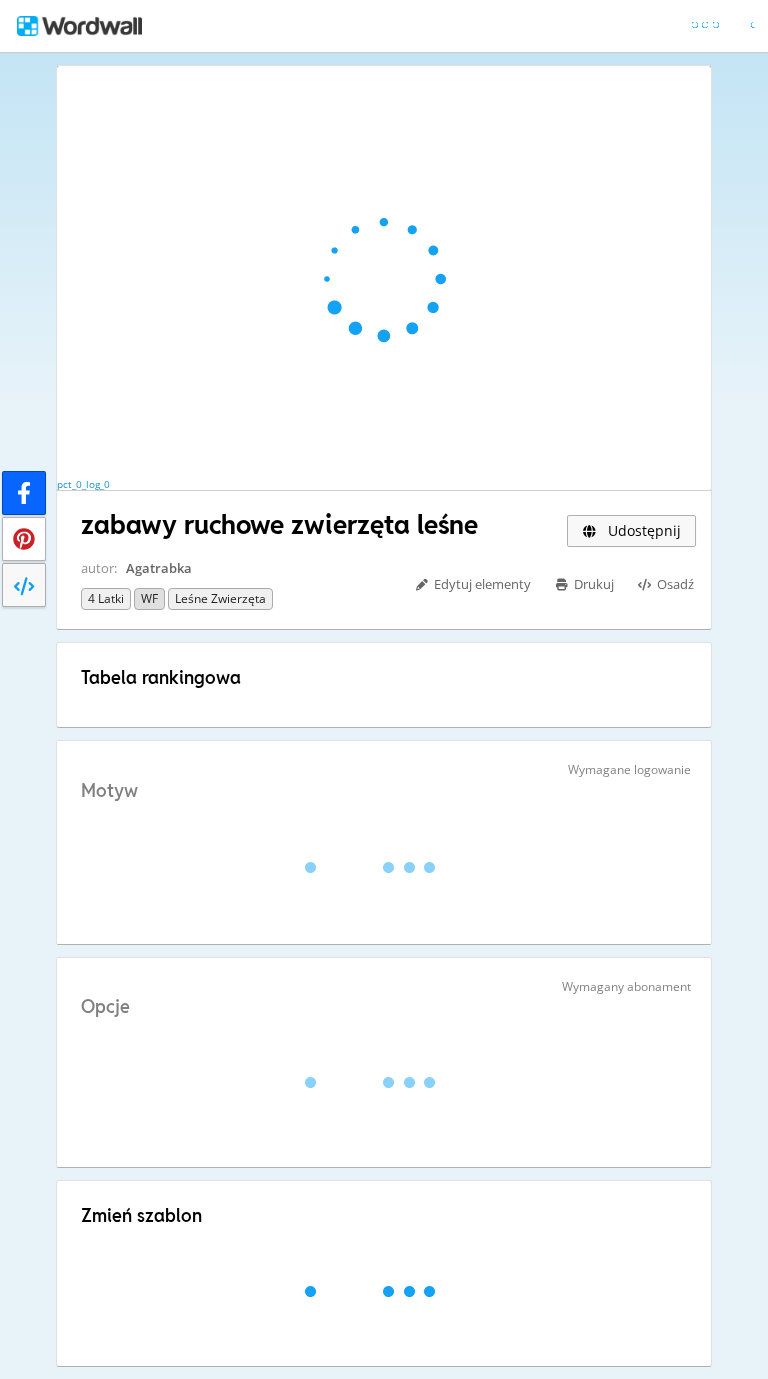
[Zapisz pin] (24, 539)
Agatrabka (159, 568)
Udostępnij (642, 530)
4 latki (106, 598)
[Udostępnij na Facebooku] (24, 493)
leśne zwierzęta (220, 598)
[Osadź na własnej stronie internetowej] (24, 585)
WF (149, 598)
